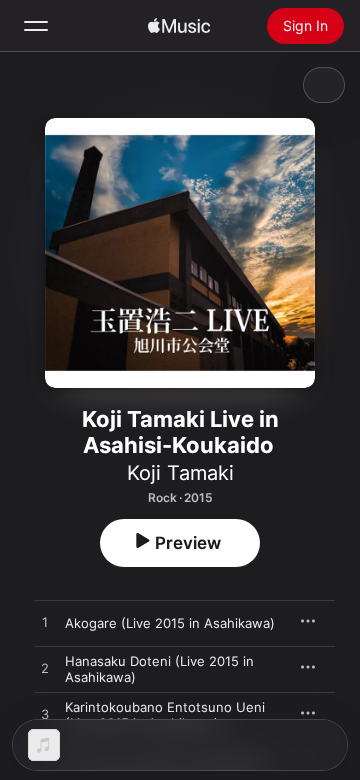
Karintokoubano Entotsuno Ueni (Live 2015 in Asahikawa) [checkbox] (165, 715)
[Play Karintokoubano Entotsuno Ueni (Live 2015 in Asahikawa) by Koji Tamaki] (45, 715)
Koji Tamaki (180, 473)
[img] (179, 26)
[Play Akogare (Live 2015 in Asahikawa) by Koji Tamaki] (45, 623)
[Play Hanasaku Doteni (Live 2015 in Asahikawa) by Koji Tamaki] (45, 669)
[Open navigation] (36, 26)
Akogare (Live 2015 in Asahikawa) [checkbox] (170, 623)
